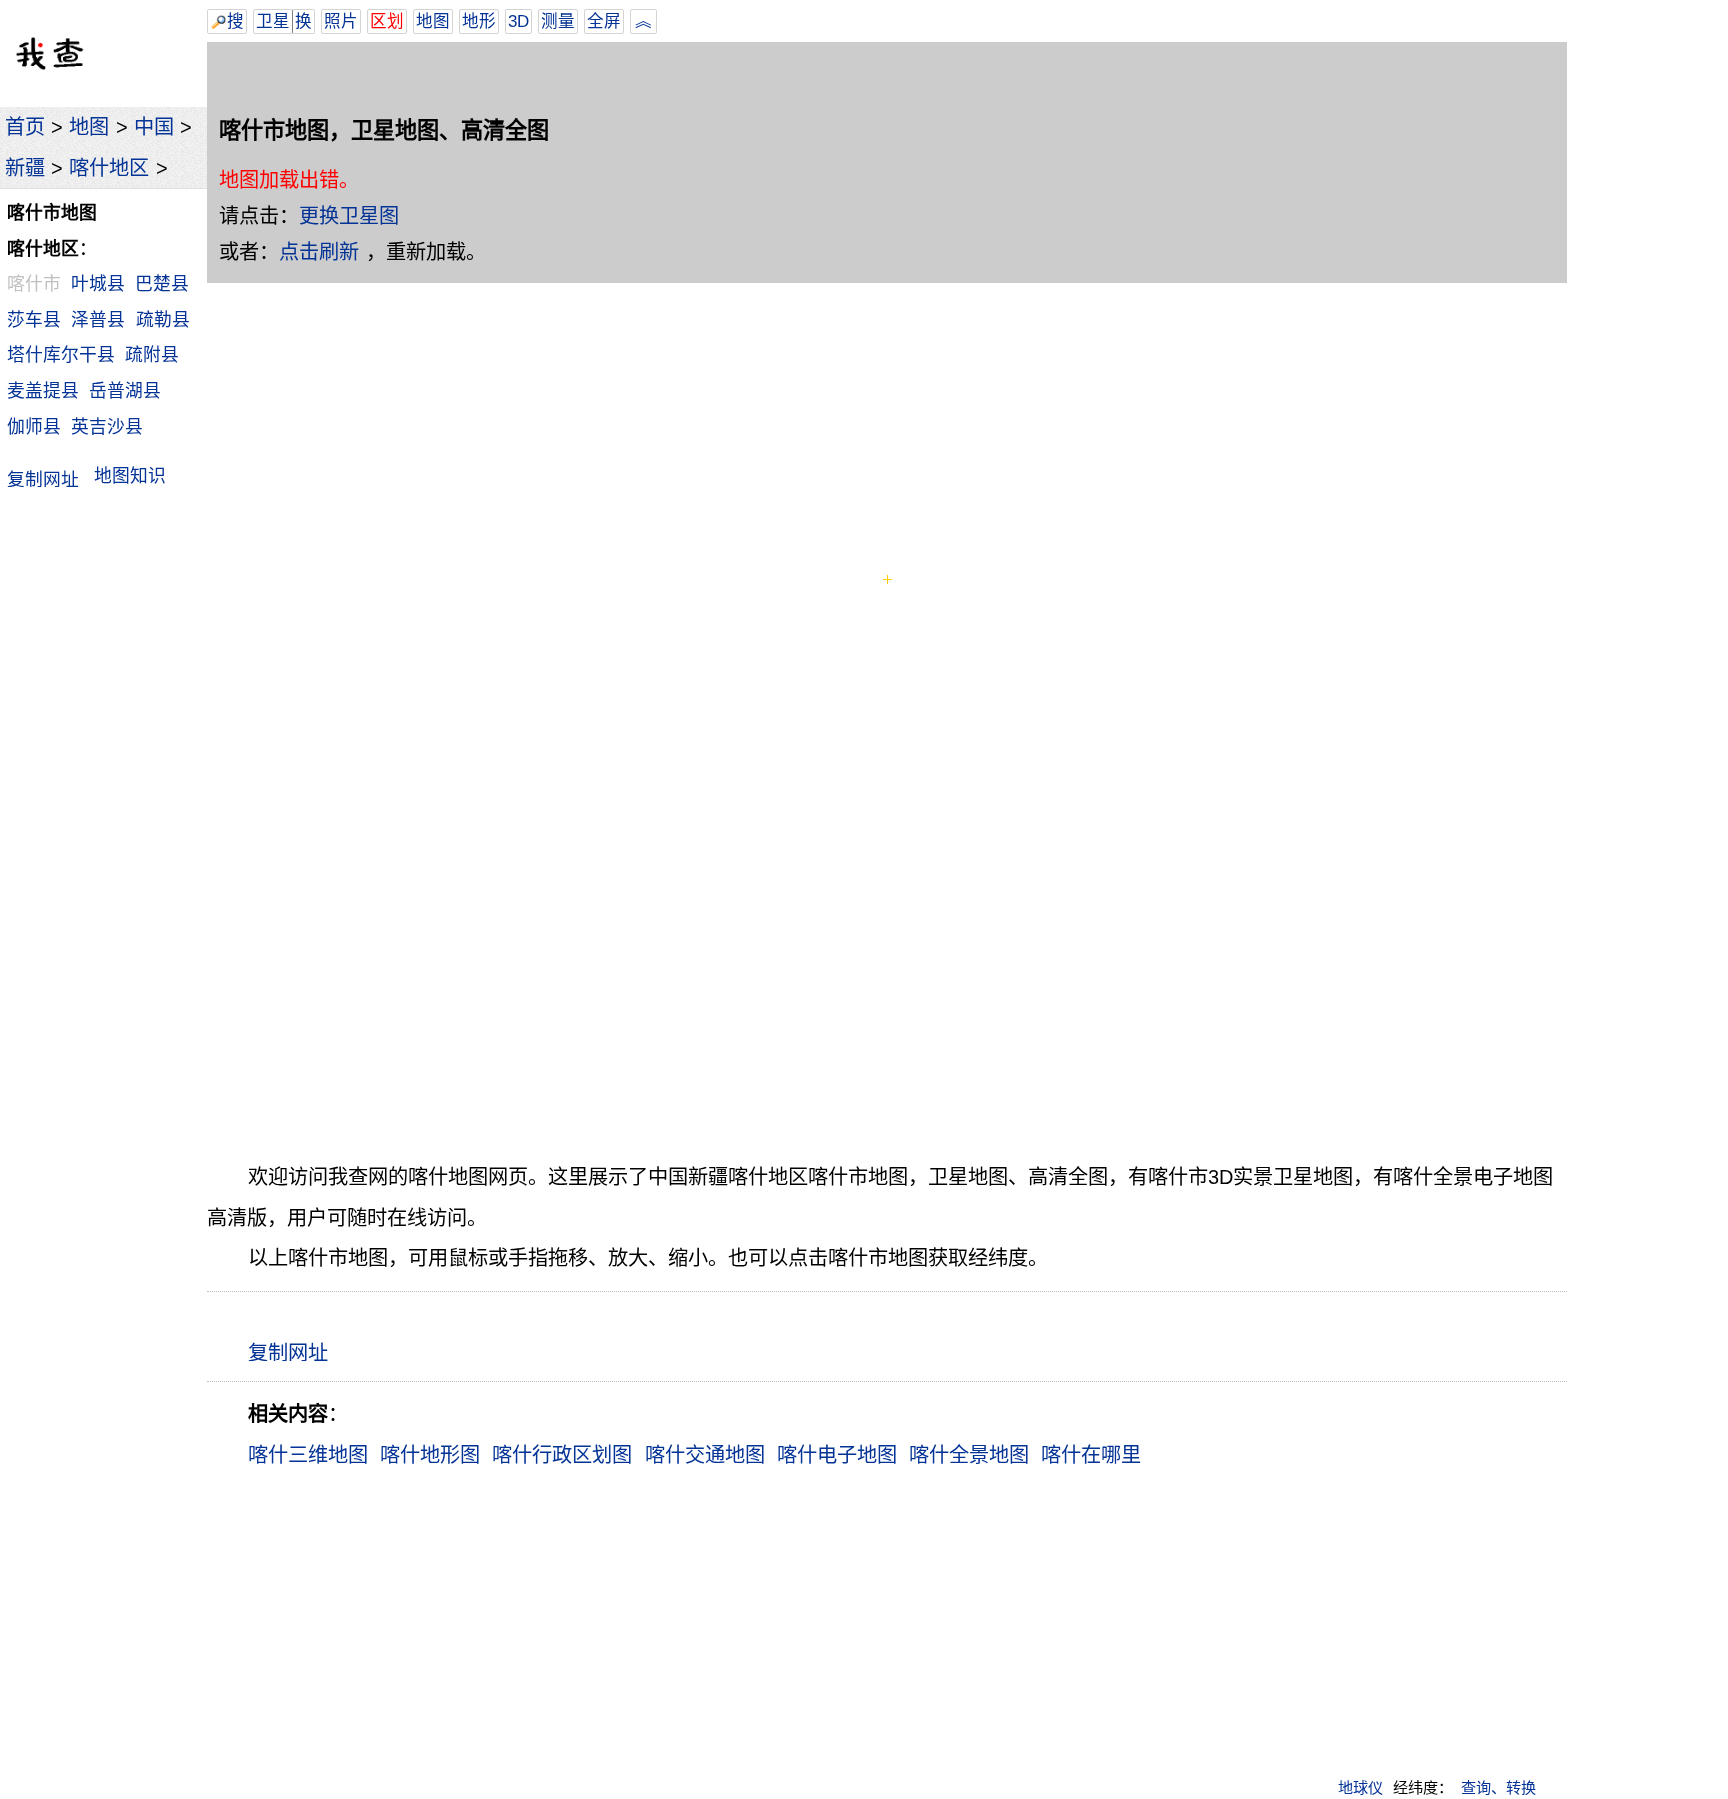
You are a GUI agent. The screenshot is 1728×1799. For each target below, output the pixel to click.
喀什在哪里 (1091, 1455)
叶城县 (98, 284)
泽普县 (98, 320)
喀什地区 (109, 168)
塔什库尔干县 (61, 355)
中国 (154, 127)
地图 (89, 127)
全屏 (604, 21)
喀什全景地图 (969, 1455)
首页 (25, 127)
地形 (479, 21)
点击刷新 (319, 252)
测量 (558, 21)
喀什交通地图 (705, 1455)
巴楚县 (162, 284)
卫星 (273, 21)
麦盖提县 (43, 391)
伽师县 (34, 427)
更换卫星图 (349, 216)
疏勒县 (163, 320)
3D (518, 21)
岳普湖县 (125, 391)
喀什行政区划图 (562, 1455)
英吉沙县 (107, 427)
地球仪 (1360, 1787)
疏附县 (152, 355)
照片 (341, 21)
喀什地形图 (430, 1455)
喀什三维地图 (308, 1455)
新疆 (25, 168)
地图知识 (130, 476)
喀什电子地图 (837, 1455)
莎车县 (34, 320)
